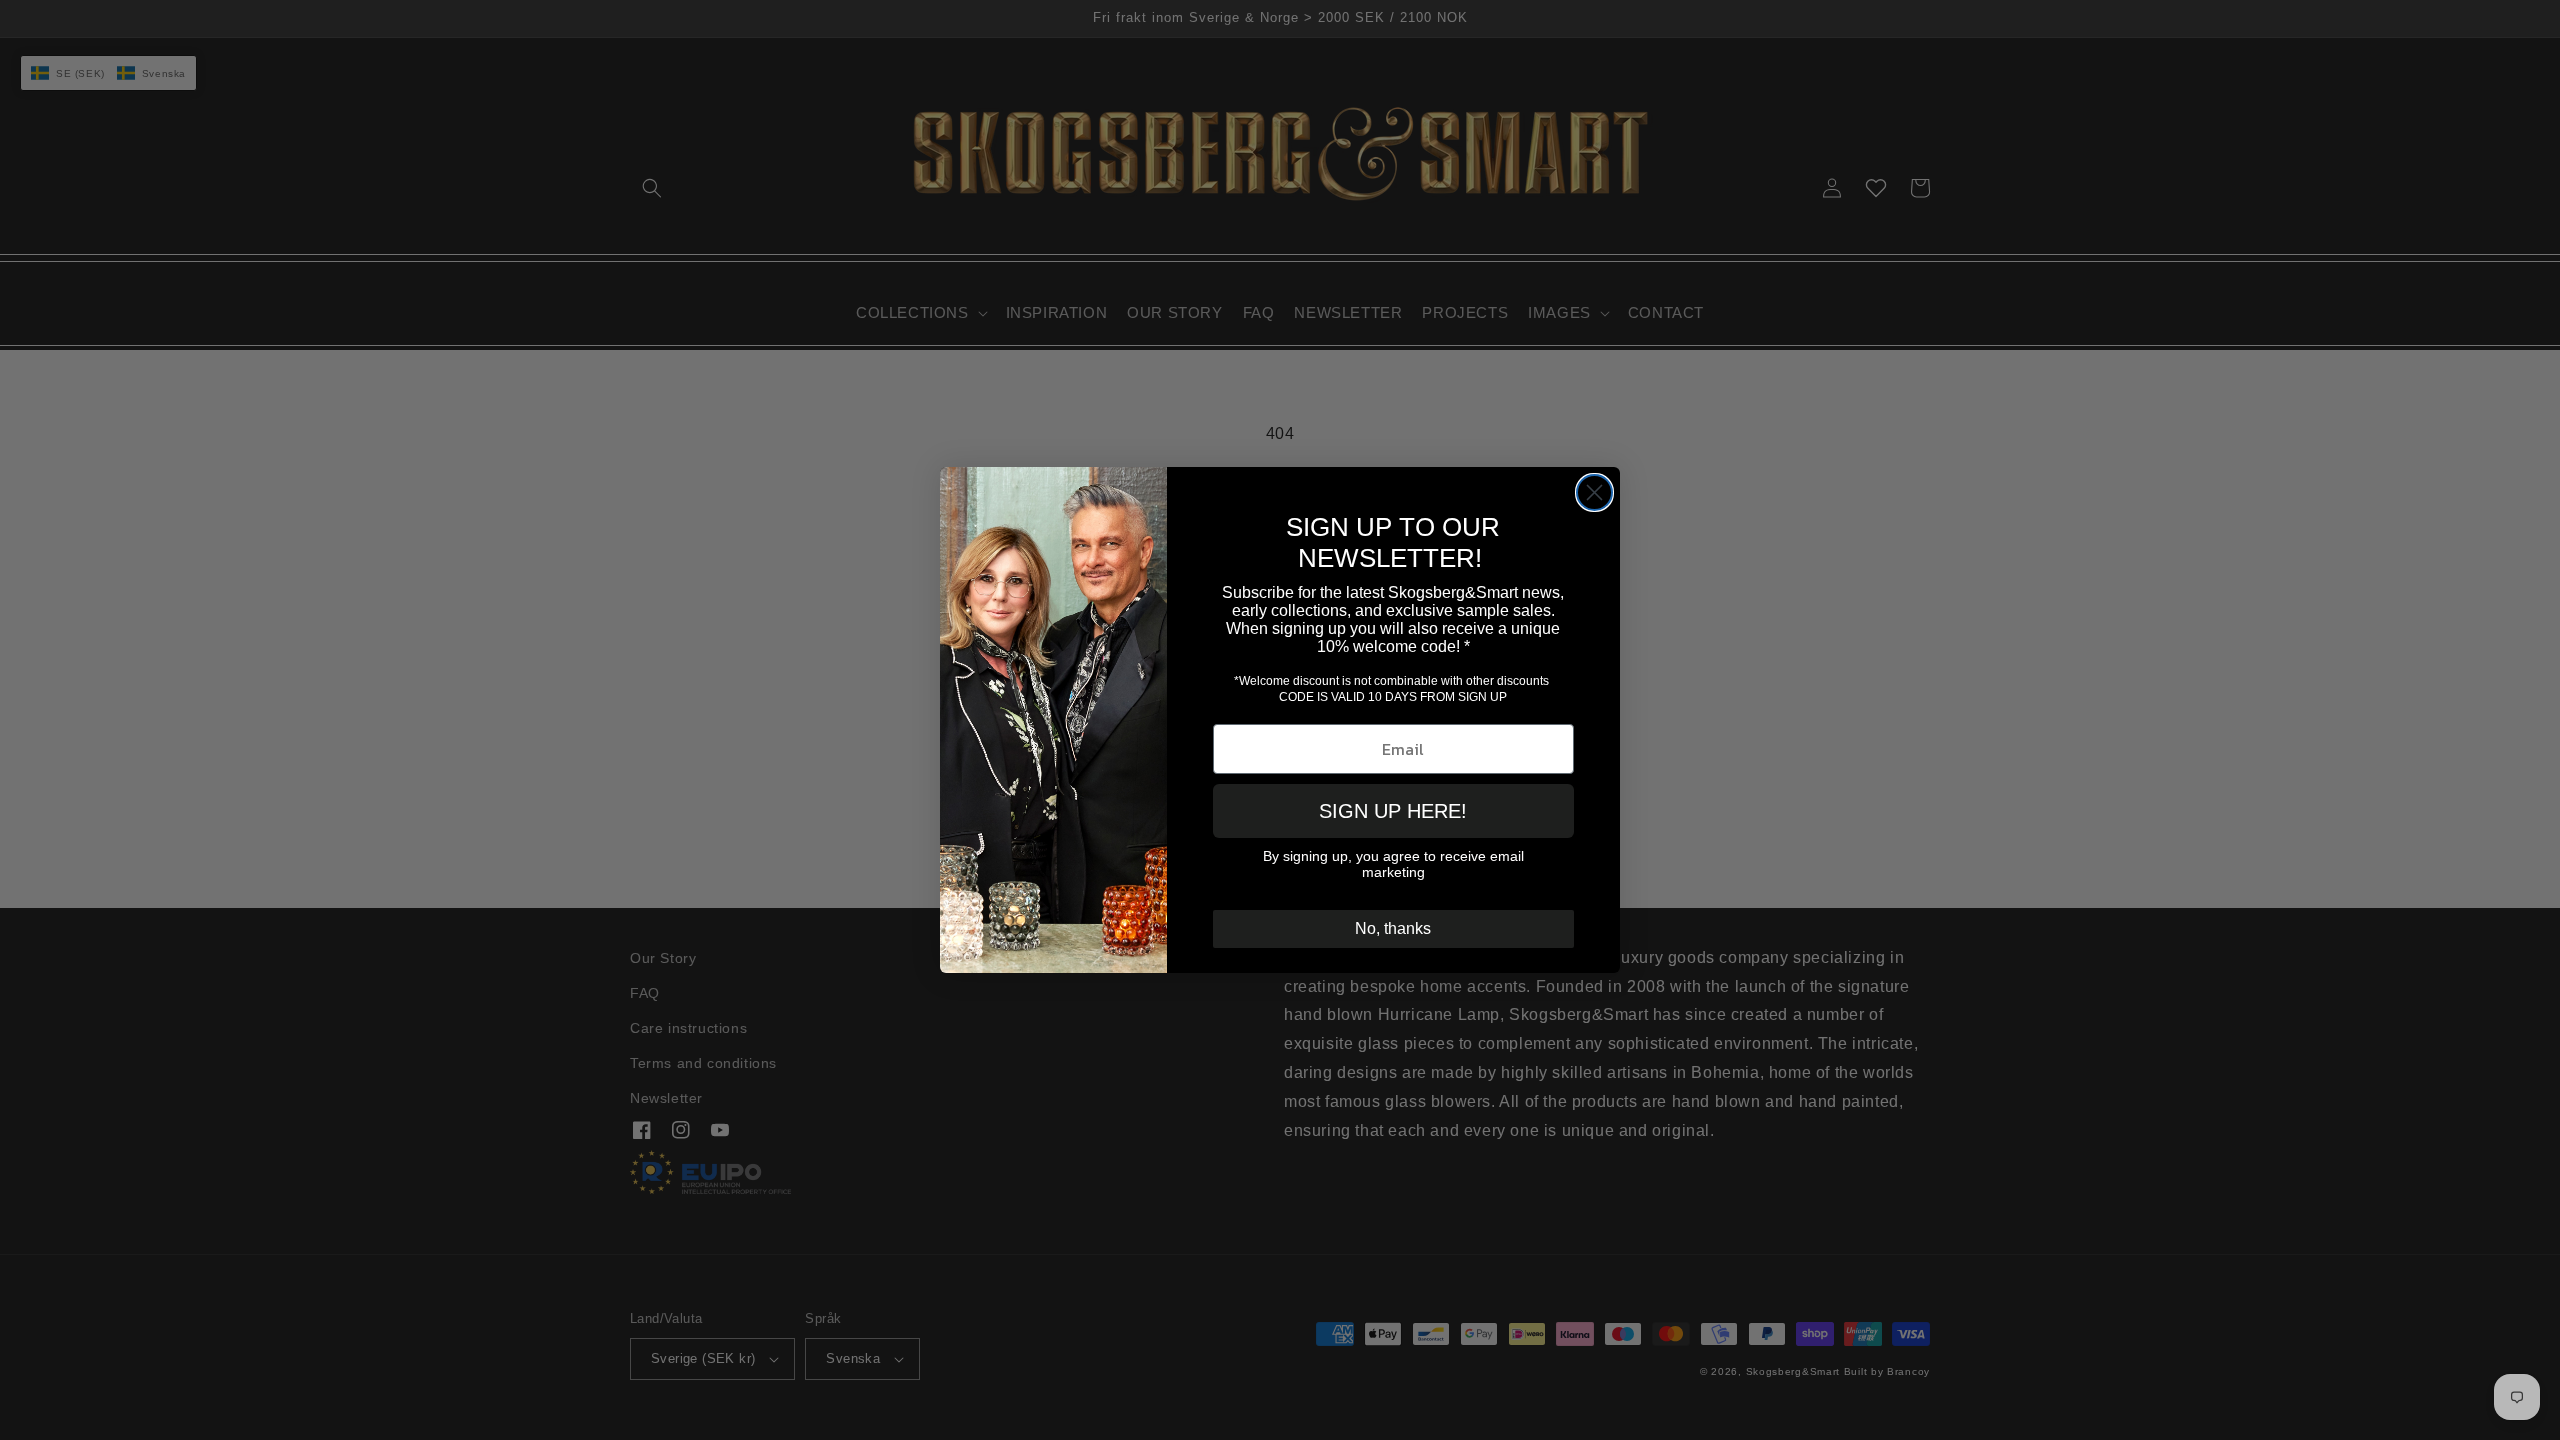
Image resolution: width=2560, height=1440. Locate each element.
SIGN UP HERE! (1393, 811)
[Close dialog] (1594, 492)
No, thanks (1393, 928)
